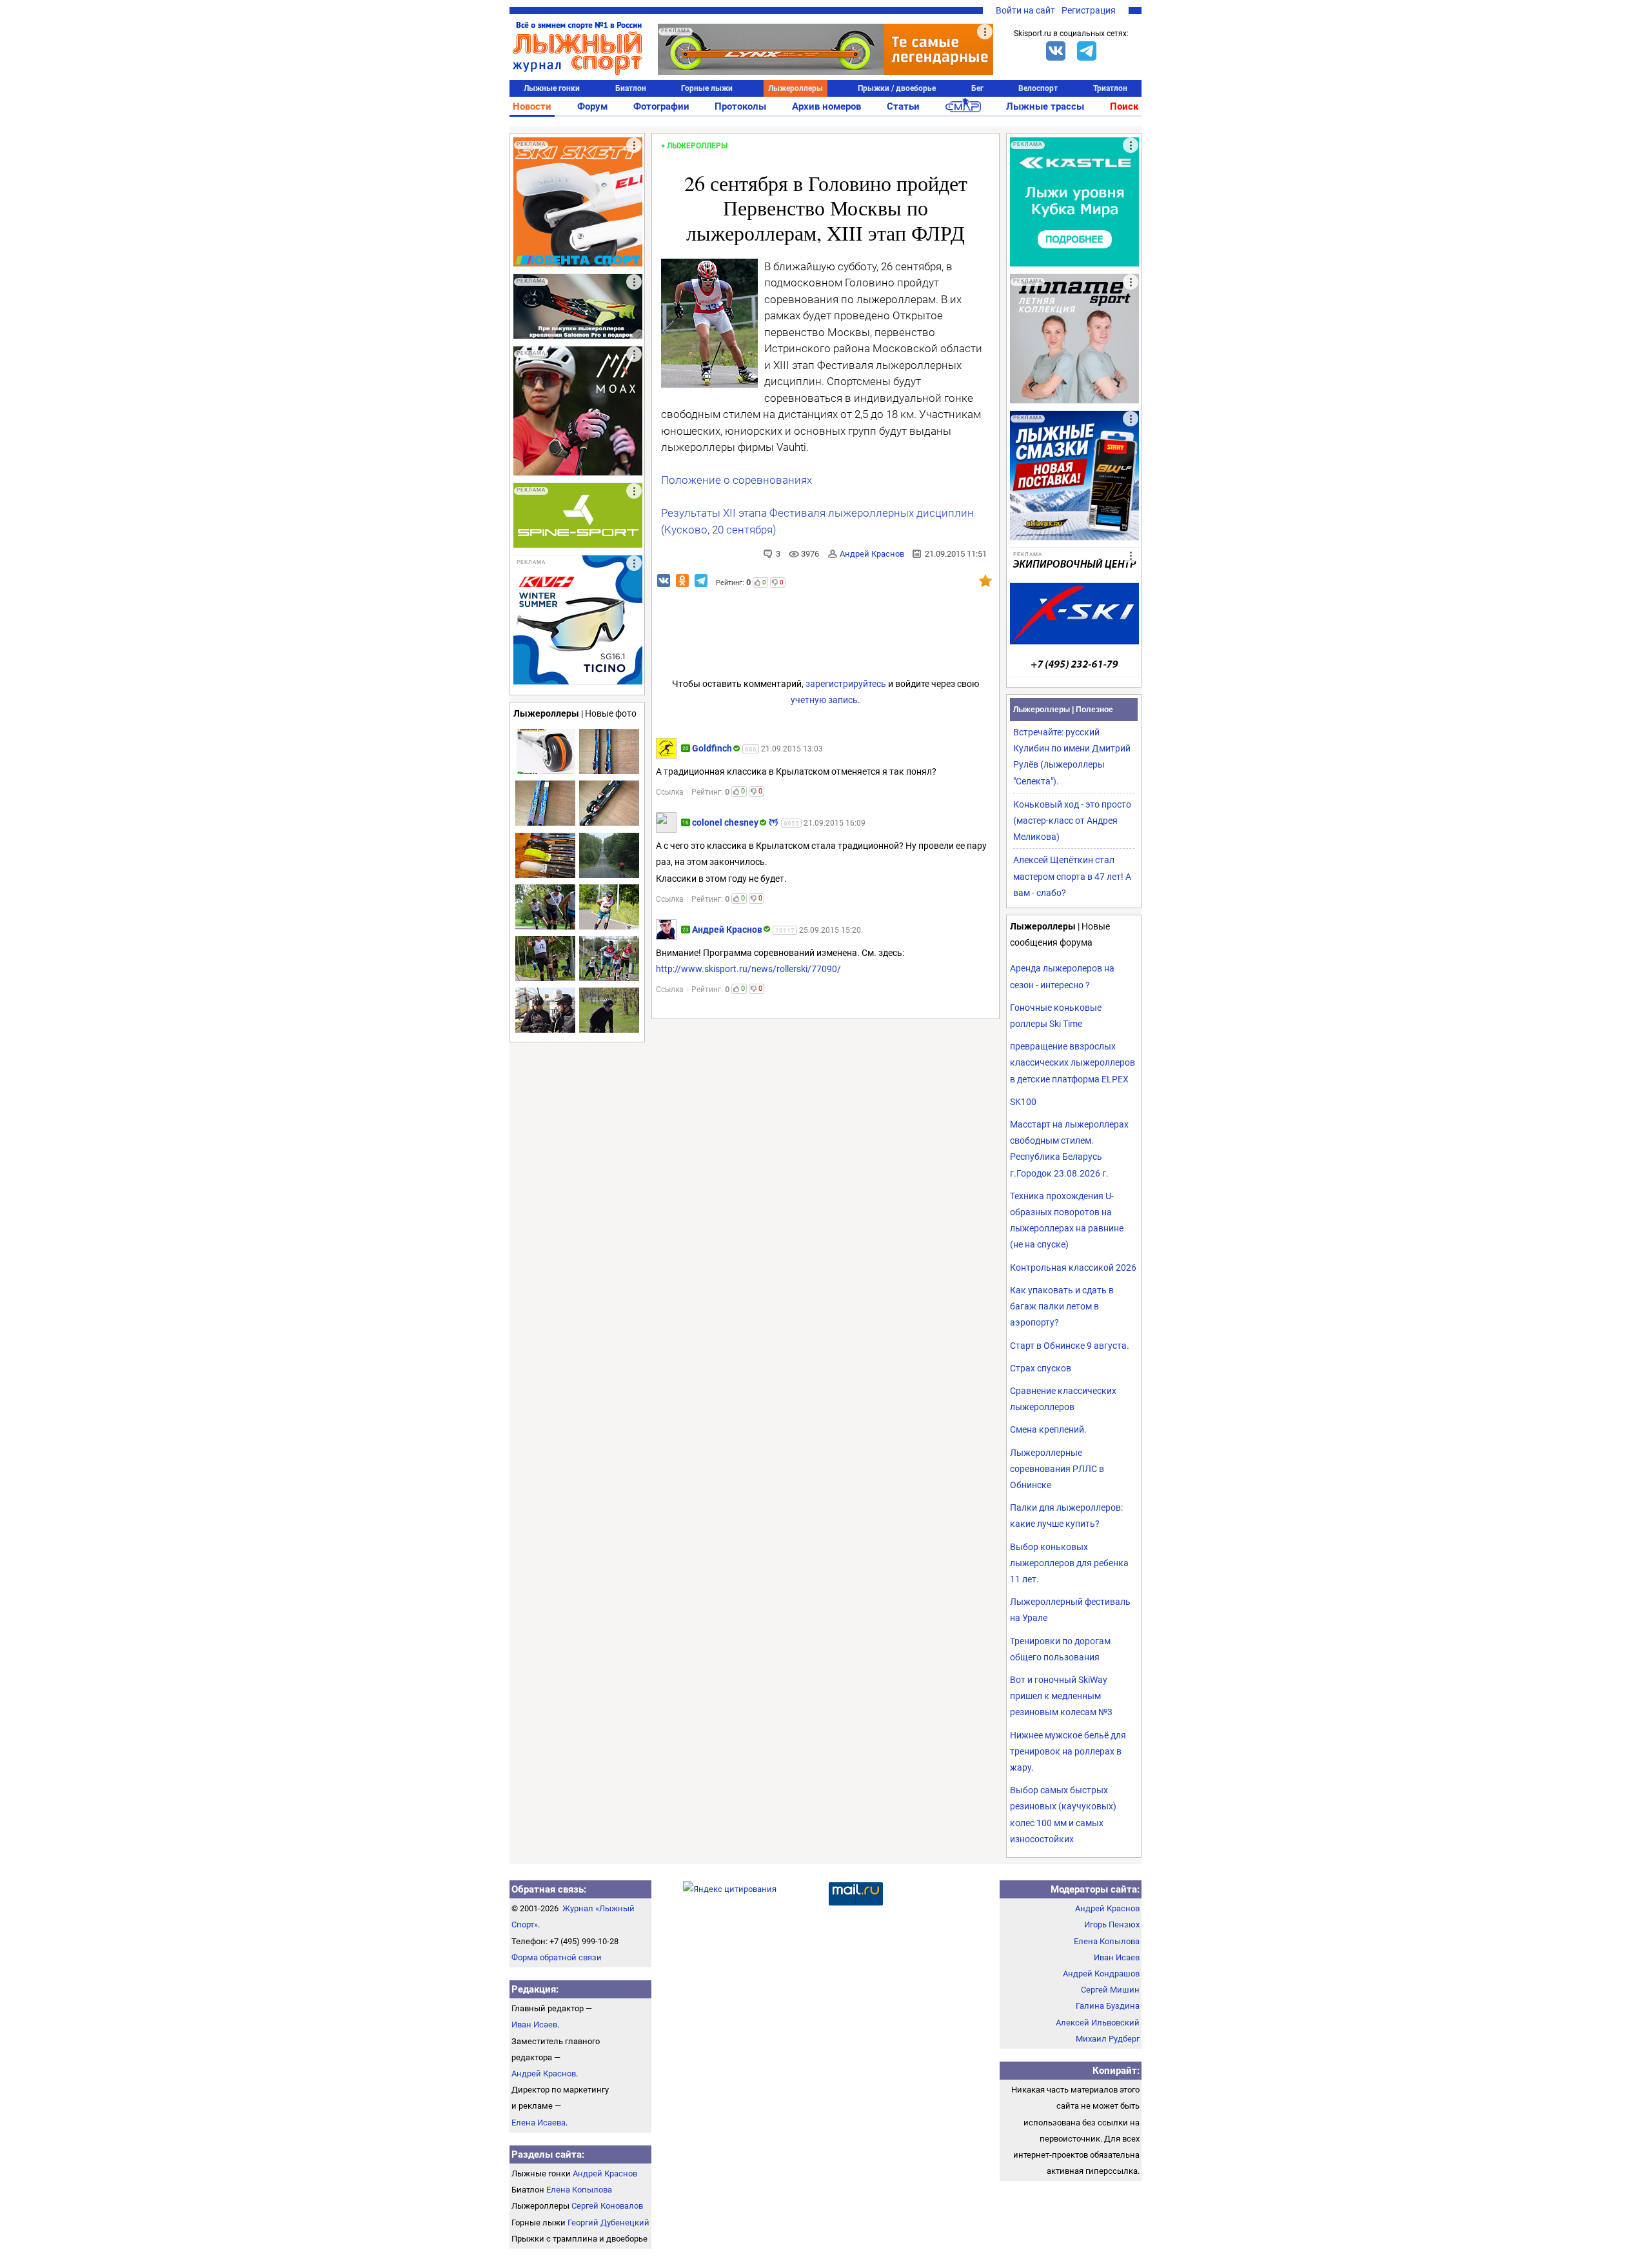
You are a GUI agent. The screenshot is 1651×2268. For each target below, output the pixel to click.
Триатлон (1110, 88)
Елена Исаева (539, 2123)
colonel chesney (725, 822)
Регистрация (1089, 10)
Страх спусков (1041, 1368)
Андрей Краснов (872, 554)
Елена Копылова (579, 2190)
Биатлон (631, 88)
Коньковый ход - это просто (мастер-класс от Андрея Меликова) (1072, 821)
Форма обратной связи (557, 1957)
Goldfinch (712, 748)
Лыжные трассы (1045, 106)
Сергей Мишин (1110, 1990)
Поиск (1124, 106)
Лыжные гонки (552, 88)
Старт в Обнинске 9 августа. (1070, 1346)
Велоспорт (1038, 88)
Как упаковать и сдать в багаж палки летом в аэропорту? (1062, 1306)
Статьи (903, 106)
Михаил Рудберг (1108, 2039)
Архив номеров (826, 106)
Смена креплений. (1048, 1429)
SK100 (1023, 1102)
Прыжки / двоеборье (897, 88)
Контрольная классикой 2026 (1073, 1268)
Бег (977, 88)
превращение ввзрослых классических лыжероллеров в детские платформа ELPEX (1073, 1062)
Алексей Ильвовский (1098, 2023)
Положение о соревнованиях (737, 480)
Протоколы (740, 106)
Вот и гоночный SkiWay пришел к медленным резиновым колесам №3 (1061, 1696)
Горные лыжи (707, 88)
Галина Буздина (1108, 2006)
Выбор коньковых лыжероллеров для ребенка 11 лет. (1069, 1563)
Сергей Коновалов (607, 2206)
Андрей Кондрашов (1101, 1974)
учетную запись (824, 700)
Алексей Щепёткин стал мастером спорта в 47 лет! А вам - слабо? (1072, 876)
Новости (532, 106)
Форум (592, 106)
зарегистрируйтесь (846, 684)
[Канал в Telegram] (1087, 51)
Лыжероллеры (796, 88)
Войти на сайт (1025, 10)
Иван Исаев (534, 2024)
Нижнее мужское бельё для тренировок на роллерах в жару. (1068, 1751)
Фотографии (661, 106)
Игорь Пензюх (1112, 1925)
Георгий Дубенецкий (608, 2223)
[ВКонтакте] (1056, 51)
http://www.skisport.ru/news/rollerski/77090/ (748, 969)
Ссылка (670, 792)
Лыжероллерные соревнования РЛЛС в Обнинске (1057, 1469)
